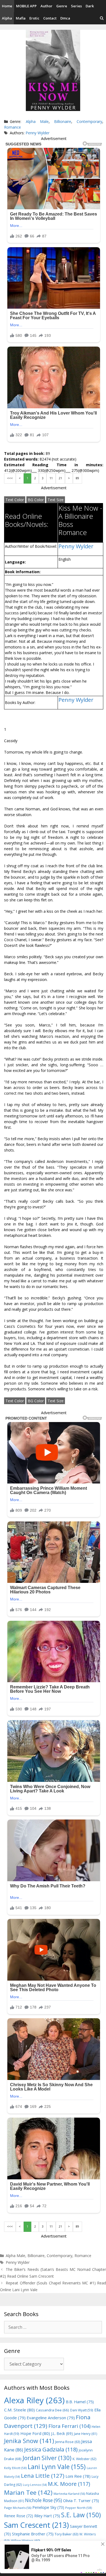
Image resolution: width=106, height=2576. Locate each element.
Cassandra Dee (52, 2410)
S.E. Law (81, 2515)
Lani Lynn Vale (57, 2467)
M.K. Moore (69, 2484)
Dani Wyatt (82, 2410)
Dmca (65, 18)
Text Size (56, 500)
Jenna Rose (68, 2442)
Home (7, 6)
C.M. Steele (19, 2410)
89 (77, 478)
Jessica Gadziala (51, 2449)
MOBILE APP (26, 6)
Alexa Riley (34, 2400)
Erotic (34, 18)
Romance (13, 127)
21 (60, 478)
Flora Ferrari (69, 2426)
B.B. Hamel (80, 2402)
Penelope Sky (48, 2507)
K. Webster (84, 2459)
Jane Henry (85, 2434)
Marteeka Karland (69, 2494)
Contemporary (89, 121)
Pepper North (79, 2508)
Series (76, 6)
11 (51, 478)
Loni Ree (78, 2476)
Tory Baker (66, 2534)
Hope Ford (35, 2433)
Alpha (7, 18)
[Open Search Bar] (102, 18)
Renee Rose (19, 2516)
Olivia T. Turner (81, 2501)
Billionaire (63, 121)
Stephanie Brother (33, 2534)
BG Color (36, 500)
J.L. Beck (62, 2433)
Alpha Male (37, 121)
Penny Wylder (38, 133)
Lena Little (43, 2476)
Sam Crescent (36, 2525)
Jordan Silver (47, 2458)
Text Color (15, 500)
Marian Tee (28, 2492)
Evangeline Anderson (51, 2418)
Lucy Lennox (35, 2485)
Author (46, 6)
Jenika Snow (29, 2441)
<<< (10, 478)
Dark (90, 6)
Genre (62, 6)
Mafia (21, 18)
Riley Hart (47, 2516)
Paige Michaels (18, 2508)
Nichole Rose (43, 2500)
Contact (50, 18)
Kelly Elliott (15, 2468)
